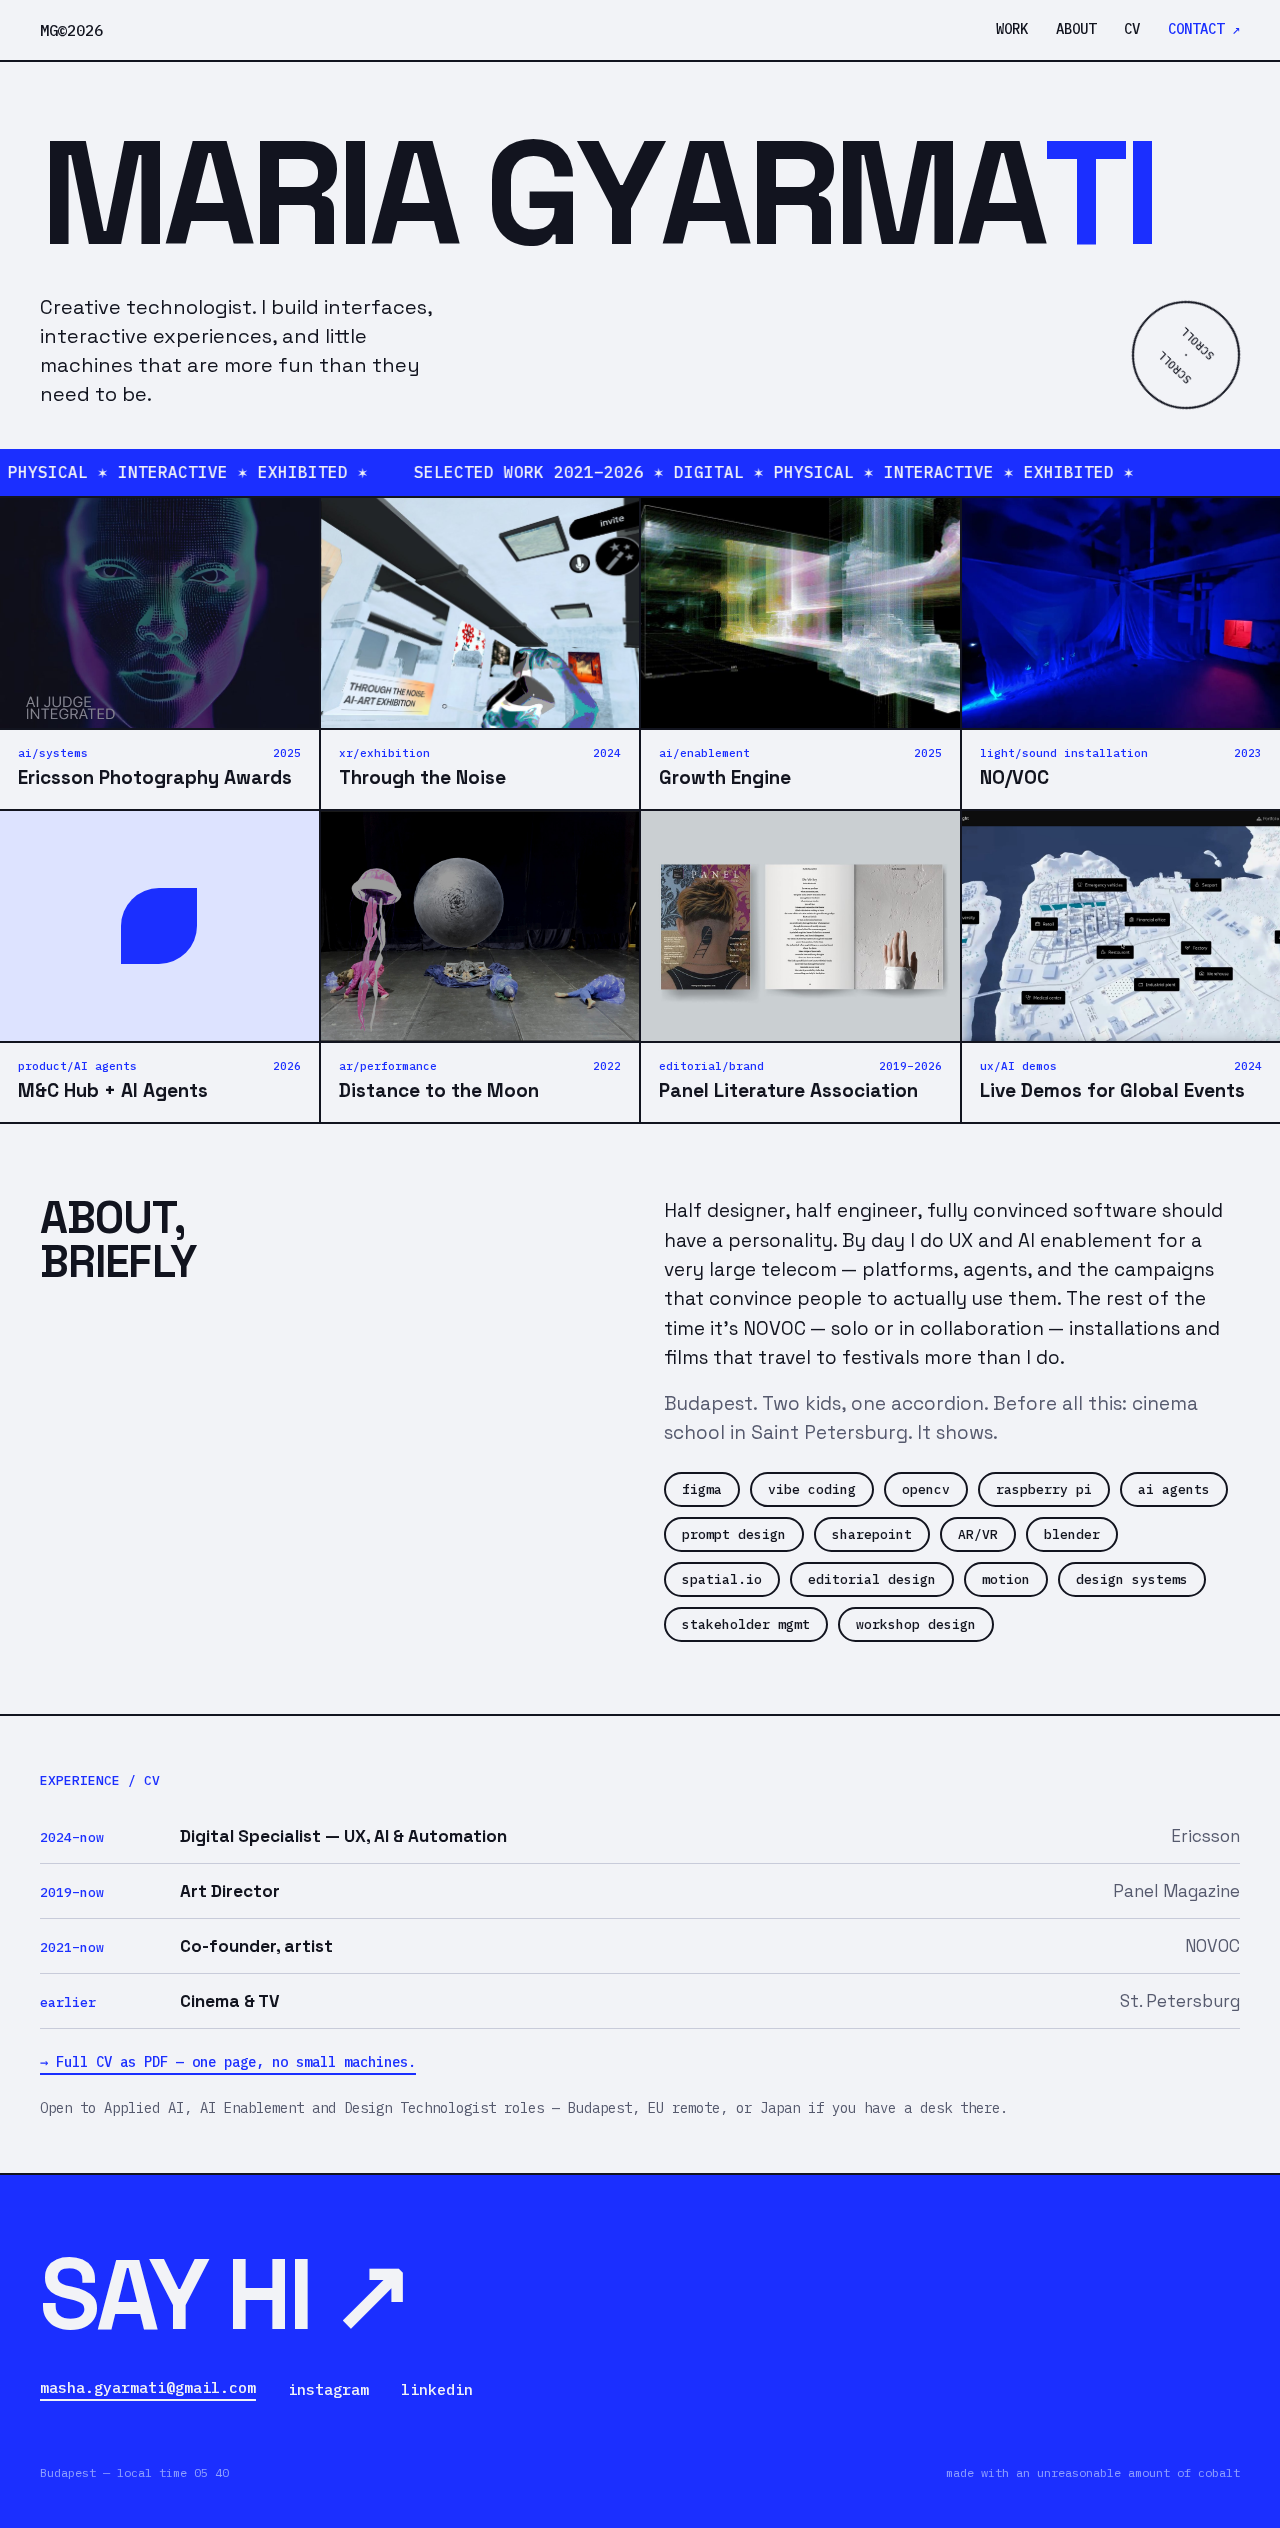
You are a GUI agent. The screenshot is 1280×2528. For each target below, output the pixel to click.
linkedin (437, 2389)
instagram (328, 2389)
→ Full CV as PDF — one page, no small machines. (228, 2062)
